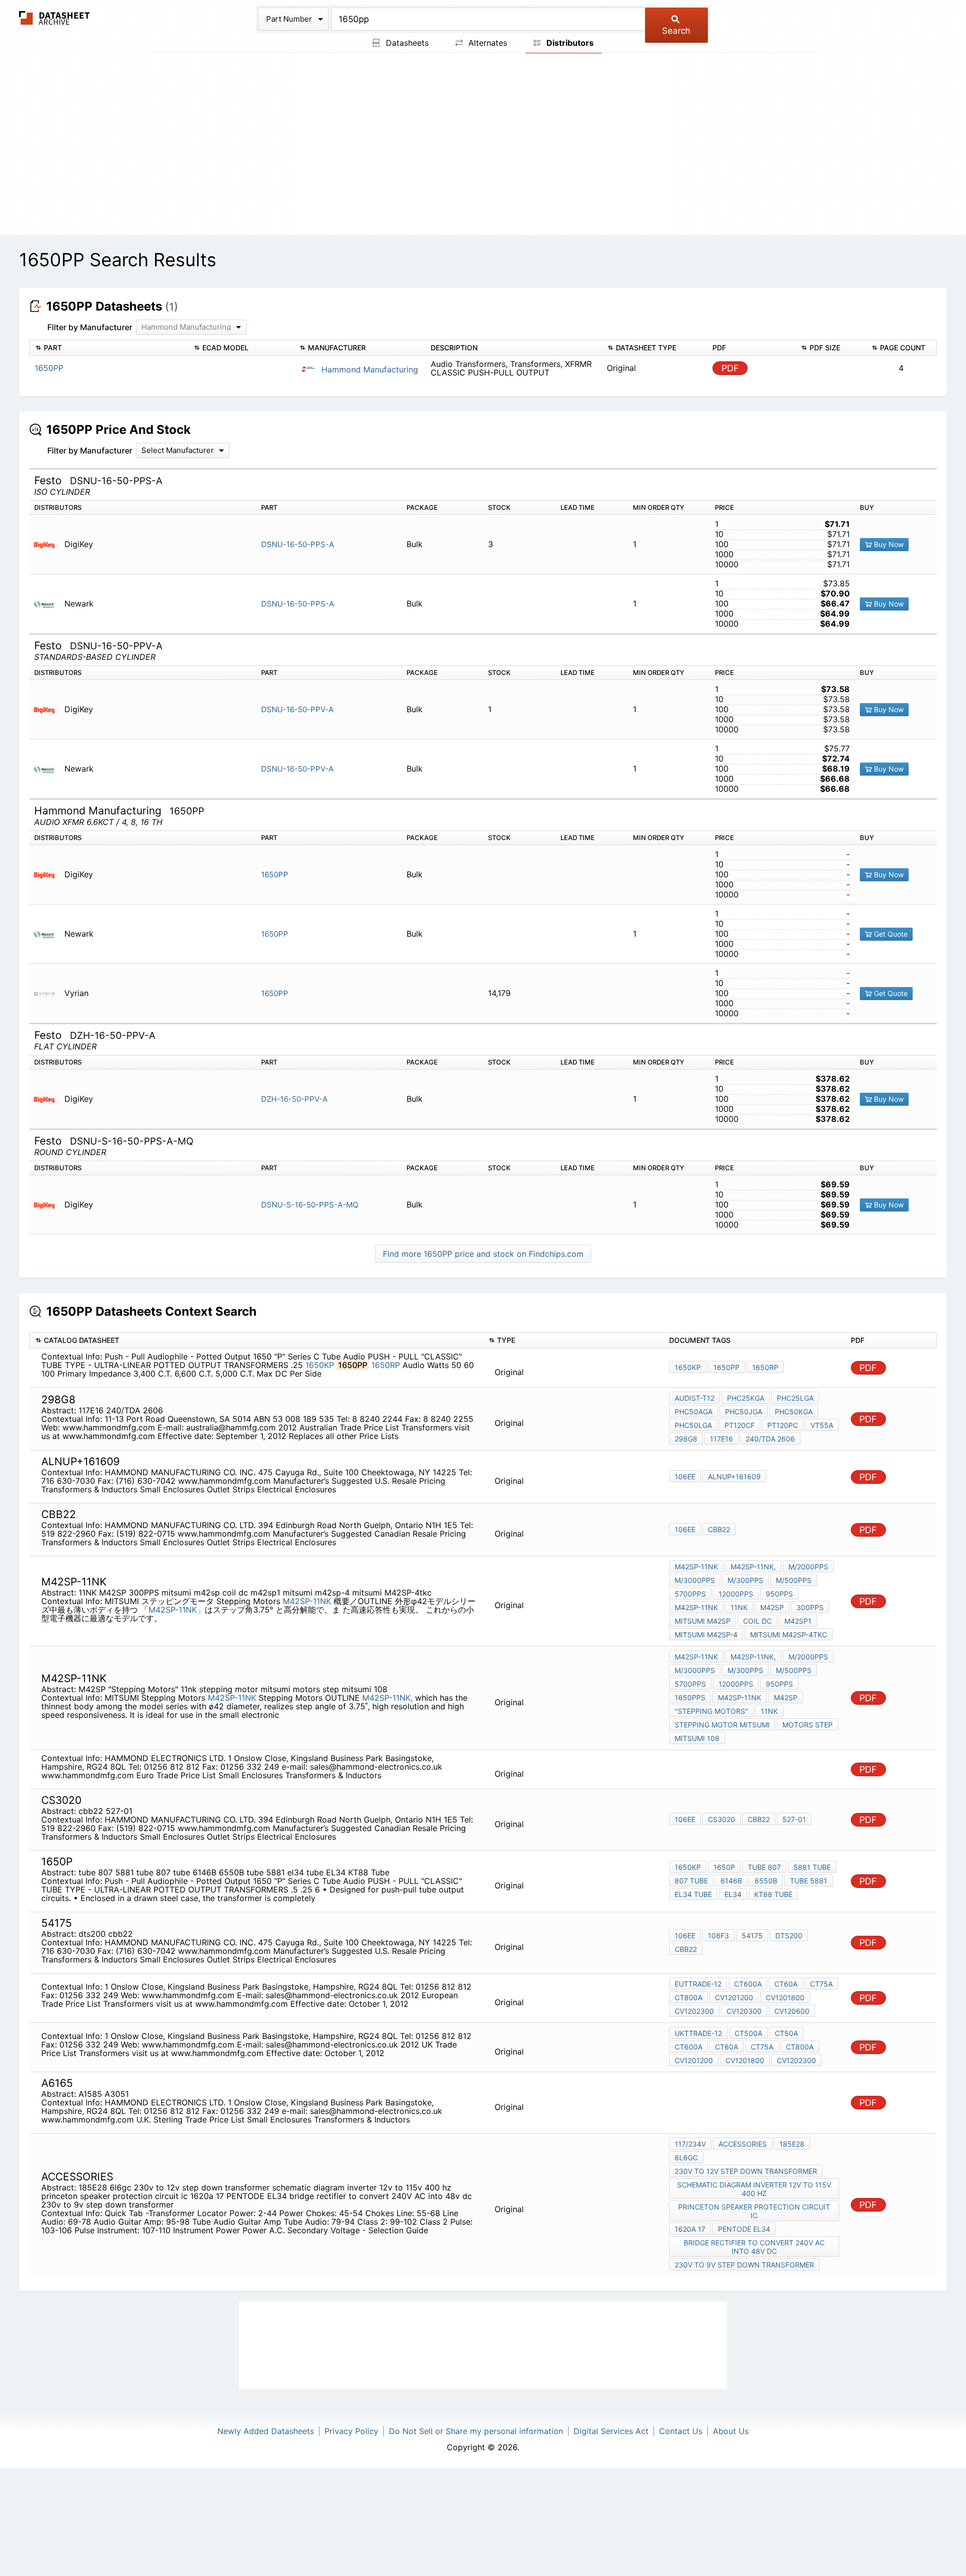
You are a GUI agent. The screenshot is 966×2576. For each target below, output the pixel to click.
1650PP (275, 875)
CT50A (786, 2033)
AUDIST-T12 (695, 1398)
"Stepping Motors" (711, 1711)
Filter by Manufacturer (90, 327)
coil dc (757, 1621)
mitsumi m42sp (703, 1621)
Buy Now (888, 544)
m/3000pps (695, 1580)
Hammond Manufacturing (369, 369)
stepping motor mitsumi (722, 1725)
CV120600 (792, 2011)
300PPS (810, 1607)
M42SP (772, 1607)
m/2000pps (808, 1567)
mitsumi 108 (697, 1738)
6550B (766, 1881)
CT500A (748, 2033)
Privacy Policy (351, 2431)
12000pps (736, 1594)
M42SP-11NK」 (177, 1610)
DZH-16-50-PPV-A (294, 1099)
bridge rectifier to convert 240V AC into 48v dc (754, 2247)
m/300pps (745, 1580)
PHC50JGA (744, 1412)
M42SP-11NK (308, 1601)
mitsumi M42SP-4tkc (789, 1635)
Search (676, 31)
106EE (685, 1476)
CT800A (689, 1997)
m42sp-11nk (696, 1607)
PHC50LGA (693, 1425)
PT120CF (740, 1425)
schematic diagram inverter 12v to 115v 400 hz (754, 2189)
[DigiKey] (48, 544)
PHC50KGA (794, 1412)
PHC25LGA (795, 1398)
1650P (724, 1867)
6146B (731, 1881)
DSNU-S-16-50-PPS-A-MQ (310, 1205)
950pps (779, 1594)
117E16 (721, 1439)
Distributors (569, 43)
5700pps (690, 1594)
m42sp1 (798, 1621)
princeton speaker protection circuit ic (754, 2211)
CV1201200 (734, 1997)
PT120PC (783, 1425)
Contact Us (681, 2431)
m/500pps (794, 1580)
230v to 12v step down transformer (746, 2171)
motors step (808, 1725)
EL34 (733, 1894)
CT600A (748, 1984)
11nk (769, 1711)
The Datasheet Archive (55, 18)
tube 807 (764, 1867)
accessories (743, 2144)
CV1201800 (785, 1997)
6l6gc (686, 2157)
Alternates (487, 43)
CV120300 (744, 2011)
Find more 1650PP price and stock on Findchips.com (483, 1254)
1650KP (320, 1365)
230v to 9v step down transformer (744, 2265)
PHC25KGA (746, 1398)
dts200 (789, 1936)
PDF (730, 368)
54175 (752, 1936)
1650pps (690, 1697)
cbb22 (719, 1529)
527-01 (794, 1819)
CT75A (821, 1984)
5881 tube (812, 1867)
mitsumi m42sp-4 (706, 1635)
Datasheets (406, 43)
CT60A (786, 1984)
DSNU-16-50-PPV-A (297, 709)
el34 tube (693, 1894)
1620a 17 (690, 2229)
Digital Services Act (611, 2431)
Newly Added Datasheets (266, 2431)
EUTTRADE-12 (698, 1984)
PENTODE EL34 (744, 2229)
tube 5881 (809, 1881)
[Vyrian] (48, 993)
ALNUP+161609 (734, 1476)
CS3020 (721, 1819)
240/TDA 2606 (770, 1439)
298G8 (686, 1439)
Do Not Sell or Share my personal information (476, 2431)
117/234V (690, 2144)
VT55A (822, 1425)
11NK (739, 1607)
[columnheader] (109, 348)
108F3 (718, 1936)
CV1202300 (694, 2011)
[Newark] (48, 604)
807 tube (691, 1881)
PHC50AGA (694, 1412)
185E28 (792, 2144)
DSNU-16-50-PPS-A (298, 544)
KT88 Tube (773, 1894)
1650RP (386, 1365)
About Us (731, 2431)
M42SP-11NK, (753, 1567)
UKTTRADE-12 (698, 2033)
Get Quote (890, 934)
